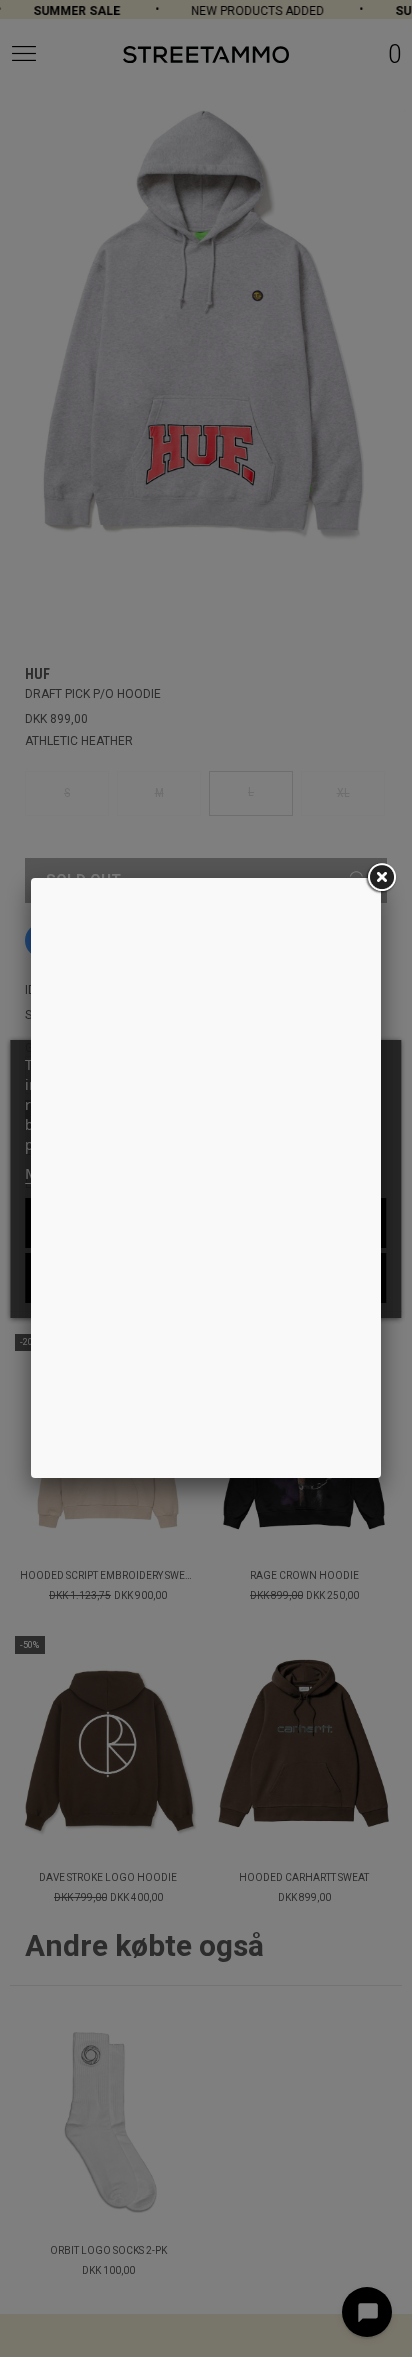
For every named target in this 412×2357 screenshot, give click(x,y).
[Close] (381, 878)
